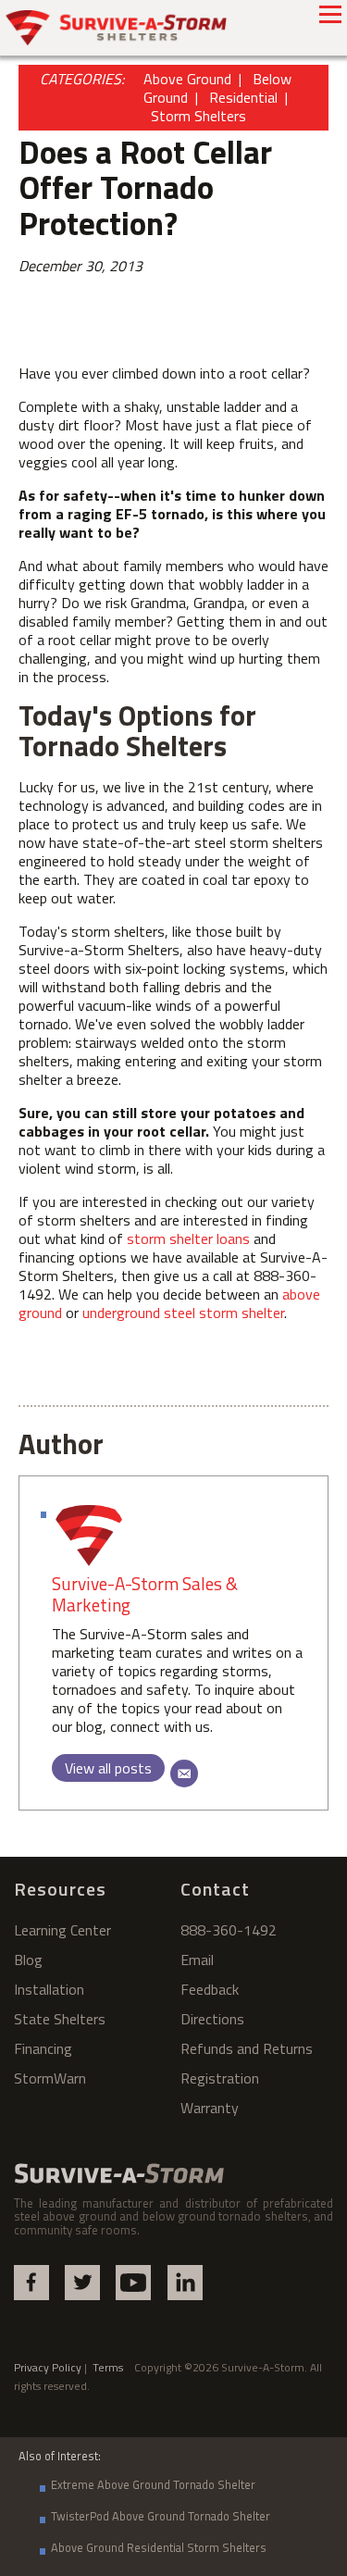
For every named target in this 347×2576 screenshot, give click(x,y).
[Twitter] (82, 2283)
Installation (49, 1989)
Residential (243, 97)
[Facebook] (31, 2283)
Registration (220, 2078)
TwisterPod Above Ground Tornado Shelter (161, 2516)
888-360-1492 (229, 1930)
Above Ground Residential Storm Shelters (159, 2547)
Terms (113, 2367)
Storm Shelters (198, 116)
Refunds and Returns (247, 2048)
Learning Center (62, 1930)
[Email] (184, 1773)
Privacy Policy (48, 2367)
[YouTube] (133, 2283)
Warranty (210, 2108)
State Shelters (60, 2019)
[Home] (117, 28)
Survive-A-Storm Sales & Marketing (145, 1594)
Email (197, 1960)
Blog (28, 1960)
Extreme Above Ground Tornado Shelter (153, 2484)
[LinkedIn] (185, 2283)
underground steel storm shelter (183, 1313)
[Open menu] (330, 14)
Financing (43, 2048)
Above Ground (187, 79)
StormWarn (50, 2078)
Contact (215, 1889)
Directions (212, 2019)
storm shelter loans (190, 1238)
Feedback (210, 1989)
